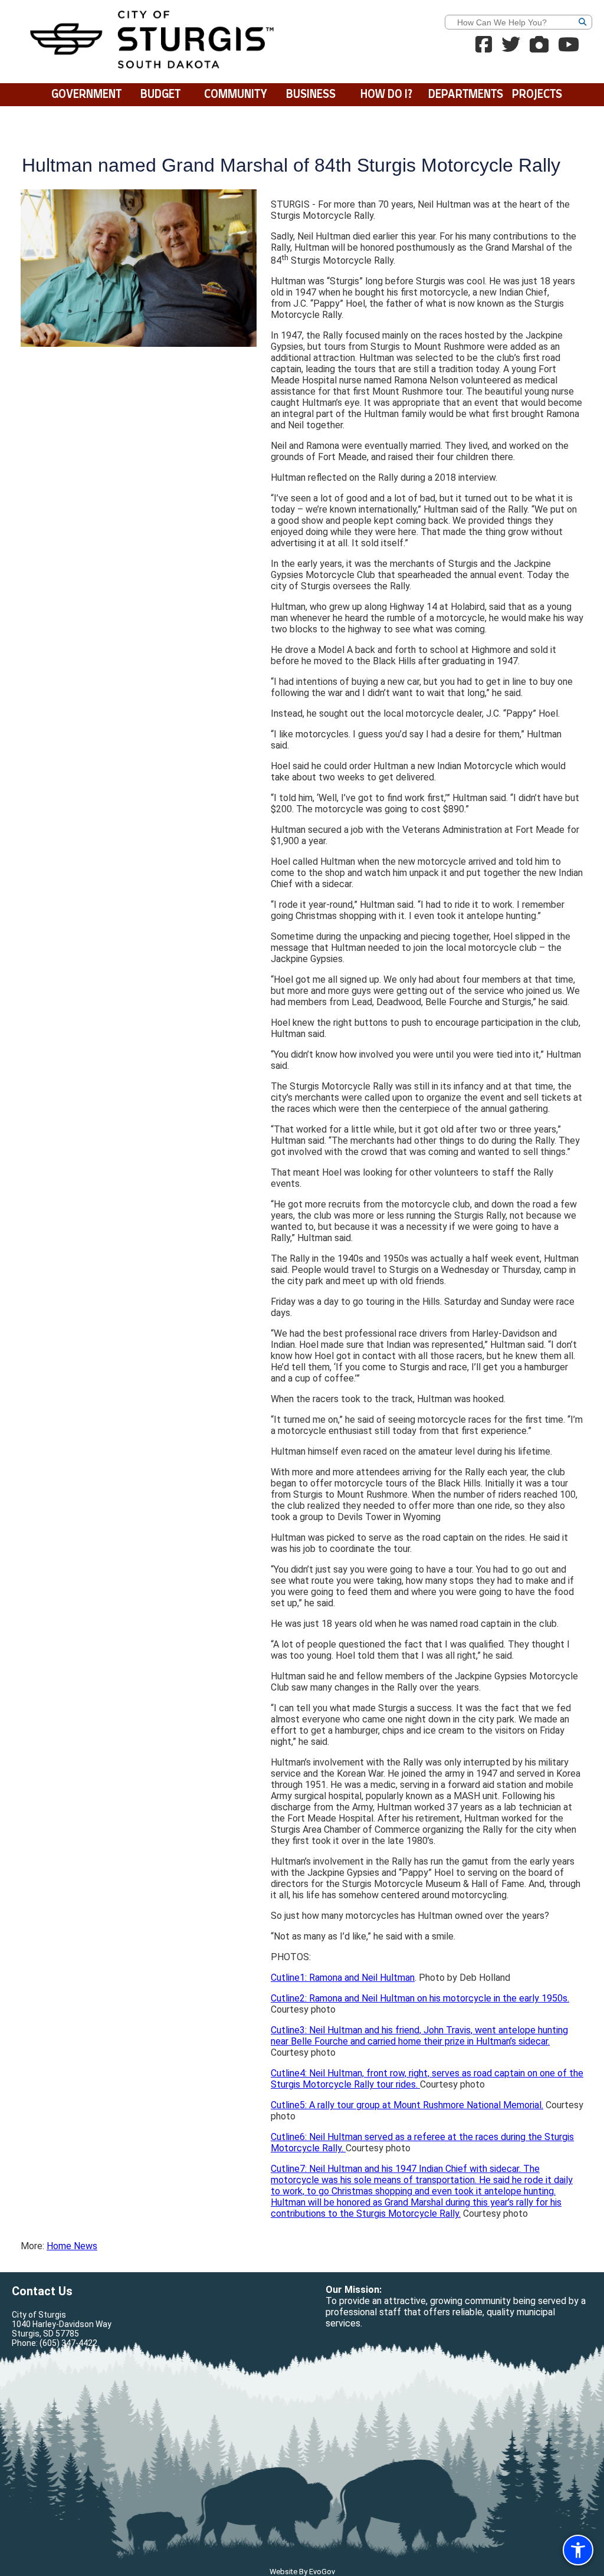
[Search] (600, 24)
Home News (72, 2246)
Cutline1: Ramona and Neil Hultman (343, 1978)
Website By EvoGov (302, 2572)
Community (236, 95)
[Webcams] (539, 48)
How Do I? (386, 95)
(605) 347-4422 (68, 2343)
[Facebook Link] (484, 48)
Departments (464, 95)
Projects (537, 95)
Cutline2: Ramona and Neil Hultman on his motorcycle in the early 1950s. (420, 1998)
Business (311, 95)
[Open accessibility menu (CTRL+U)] (578, 2550)
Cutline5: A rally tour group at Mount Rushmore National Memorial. (407, 2105)
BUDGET (160, 95)
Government (86, 95)
